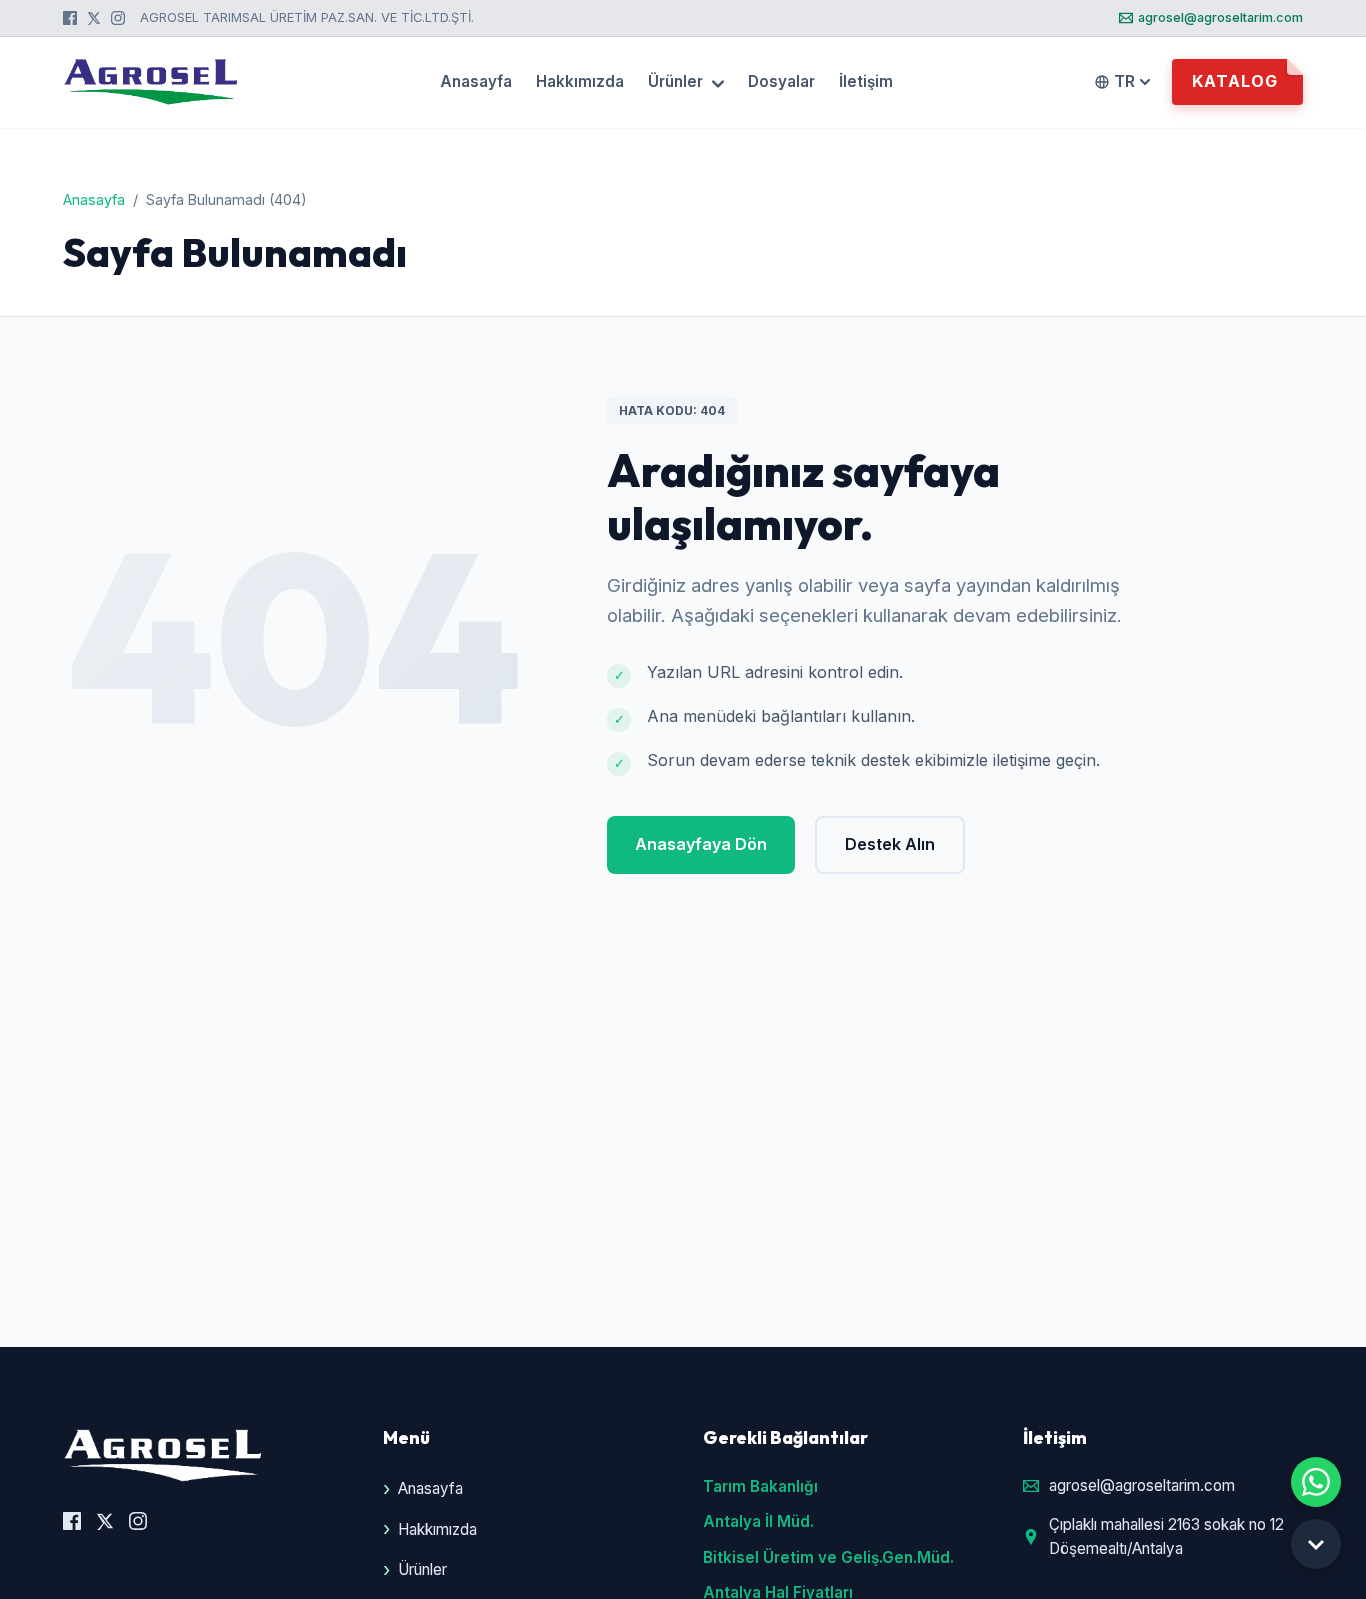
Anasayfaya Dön (701, 844)
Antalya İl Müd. (758, 1521)
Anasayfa (476, 82)
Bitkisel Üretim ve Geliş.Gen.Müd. (828, 1557)
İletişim (866, 82)
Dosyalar (781, 82)
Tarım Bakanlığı (760, 1486)
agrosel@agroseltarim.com (1220, 17)
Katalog (1235, 82)
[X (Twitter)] (94, 18)
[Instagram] (118, 18)
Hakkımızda (580, 82)
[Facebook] (70, 18)
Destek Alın (890, 844)
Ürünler (677, 82)
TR (1124, 82)
